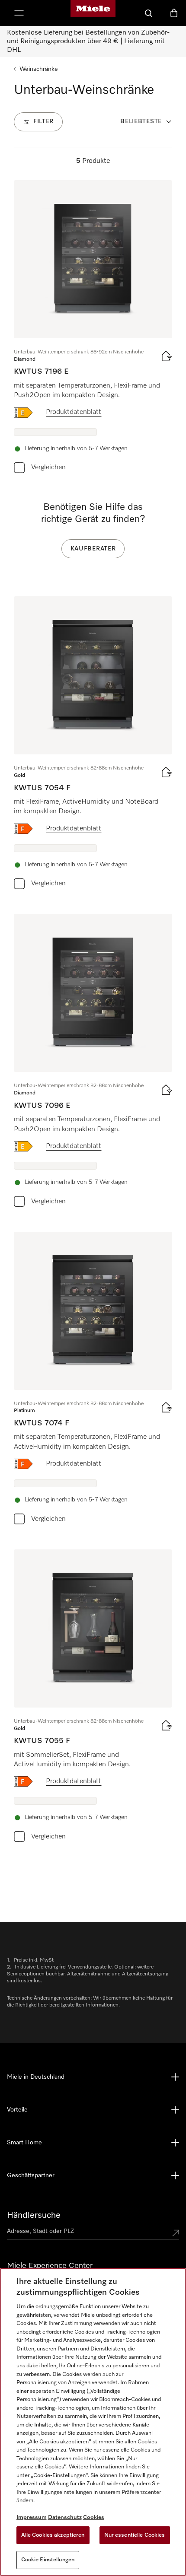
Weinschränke (39, 69)
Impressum (32, 2517)
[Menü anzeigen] (19, 13)
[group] (93, 329)
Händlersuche (34, 2215)
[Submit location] (176, 2233)
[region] (93, 2422)
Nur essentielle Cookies (135, 2535)
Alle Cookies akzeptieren (53, 2535)
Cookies (94, 2517)
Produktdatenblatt (74, 412)
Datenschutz (65, 2517)
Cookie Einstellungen (48, 2560)
